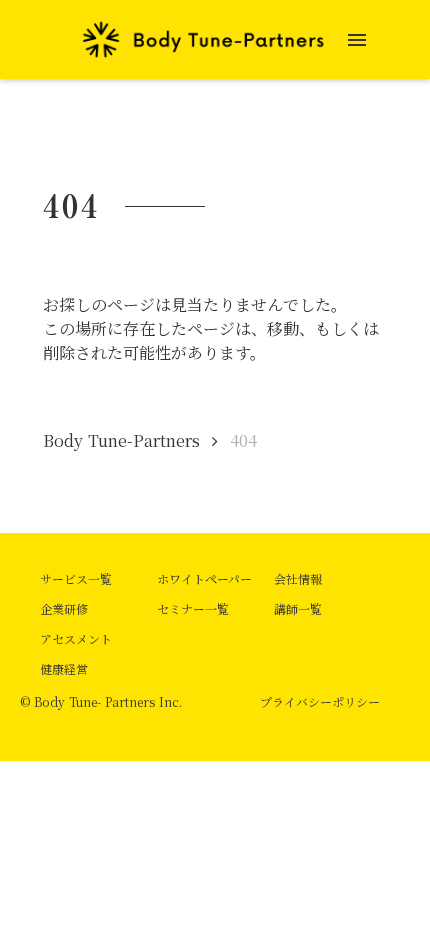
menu (357, 40)
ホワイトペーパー (204, 578)
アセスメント (76, 638)
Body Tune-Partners (121, 440)
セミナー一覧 (193, 608)
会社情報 (298, 578)
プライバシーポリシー (320, 702)
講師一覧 (298, 608)
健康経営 (64, 668)
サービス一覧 (76, 578)
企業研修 (64, 608)
